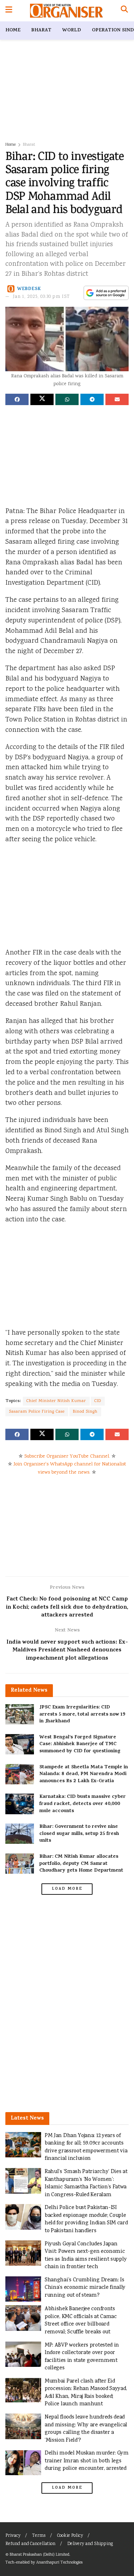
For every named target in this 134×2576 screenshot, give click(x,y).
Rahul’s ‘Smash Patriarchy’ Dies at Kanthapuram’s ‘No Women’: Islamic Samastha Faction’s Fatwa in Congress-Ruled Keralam (86, 2183)
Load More (67, 1889)
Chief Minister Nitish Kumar (56, 1401)
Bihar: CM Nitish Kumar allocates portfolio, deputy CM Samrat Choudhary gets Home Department (81, 1864)
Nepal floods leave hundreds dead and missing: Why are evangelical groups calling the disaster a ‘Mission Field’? (86, 2429)
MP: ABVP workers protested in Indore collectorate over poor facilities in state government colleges (82, 2357)
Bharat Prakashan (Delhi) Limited (39, 2555)
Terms (39, 2536)
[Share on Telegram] (92, 399)
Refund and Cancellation (30, 2544)
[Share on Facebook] (17, 399)
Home (13, 30)
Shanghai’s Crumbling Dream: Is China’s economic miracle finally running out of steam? (85, 2288)
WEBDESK (29, 289)
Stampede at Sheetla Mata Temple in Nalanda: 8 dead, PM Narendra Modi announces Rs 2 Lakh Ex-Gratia (84, 1774)
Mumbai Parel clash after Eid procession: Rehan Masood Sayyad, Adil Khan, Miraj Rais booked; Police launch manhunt (86, 2393)
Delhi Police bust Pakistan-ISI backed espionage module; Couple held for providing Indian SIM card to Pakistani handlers (86, 2219)
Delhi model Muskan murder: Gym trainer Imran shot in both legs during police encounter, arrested (87, 2461)
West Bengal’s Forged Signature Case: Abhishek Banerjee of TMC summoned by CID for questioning (80, 1744)
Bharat (41, 30)
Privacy (13, 2536)
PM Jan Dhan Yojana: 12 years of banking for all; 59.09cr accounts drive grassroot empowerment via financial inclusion (86, 2147)
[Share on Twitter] (42, 399)
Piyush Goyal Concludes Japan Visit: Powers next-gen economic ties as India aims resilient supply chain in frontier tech (86, 2256)
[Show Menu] (9, 11)
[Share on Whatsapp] (67, 399)
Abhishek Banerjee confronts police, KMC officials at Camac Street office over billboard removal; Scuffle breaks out (81, 2321)
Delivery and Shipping (90, 2544)
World (72, 30)
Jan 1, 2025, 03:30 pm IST (41, 297)
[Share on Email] (117, 399)
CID (98, 1401)
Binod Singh (85, 1412)
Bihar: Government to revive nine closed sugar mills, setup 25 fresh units (79, 1834)
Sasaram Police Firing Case (37, 1412)
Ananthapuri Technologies (59, 2563)
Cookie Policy (70, 2536)
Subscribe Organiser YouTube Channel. (67, 1457)
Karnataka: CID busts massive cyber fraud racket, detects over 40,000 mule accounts (83, 1804)
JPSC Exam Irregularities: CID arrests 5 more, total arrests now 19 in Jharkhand (82, 1714)
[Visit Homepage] (66, 11)
